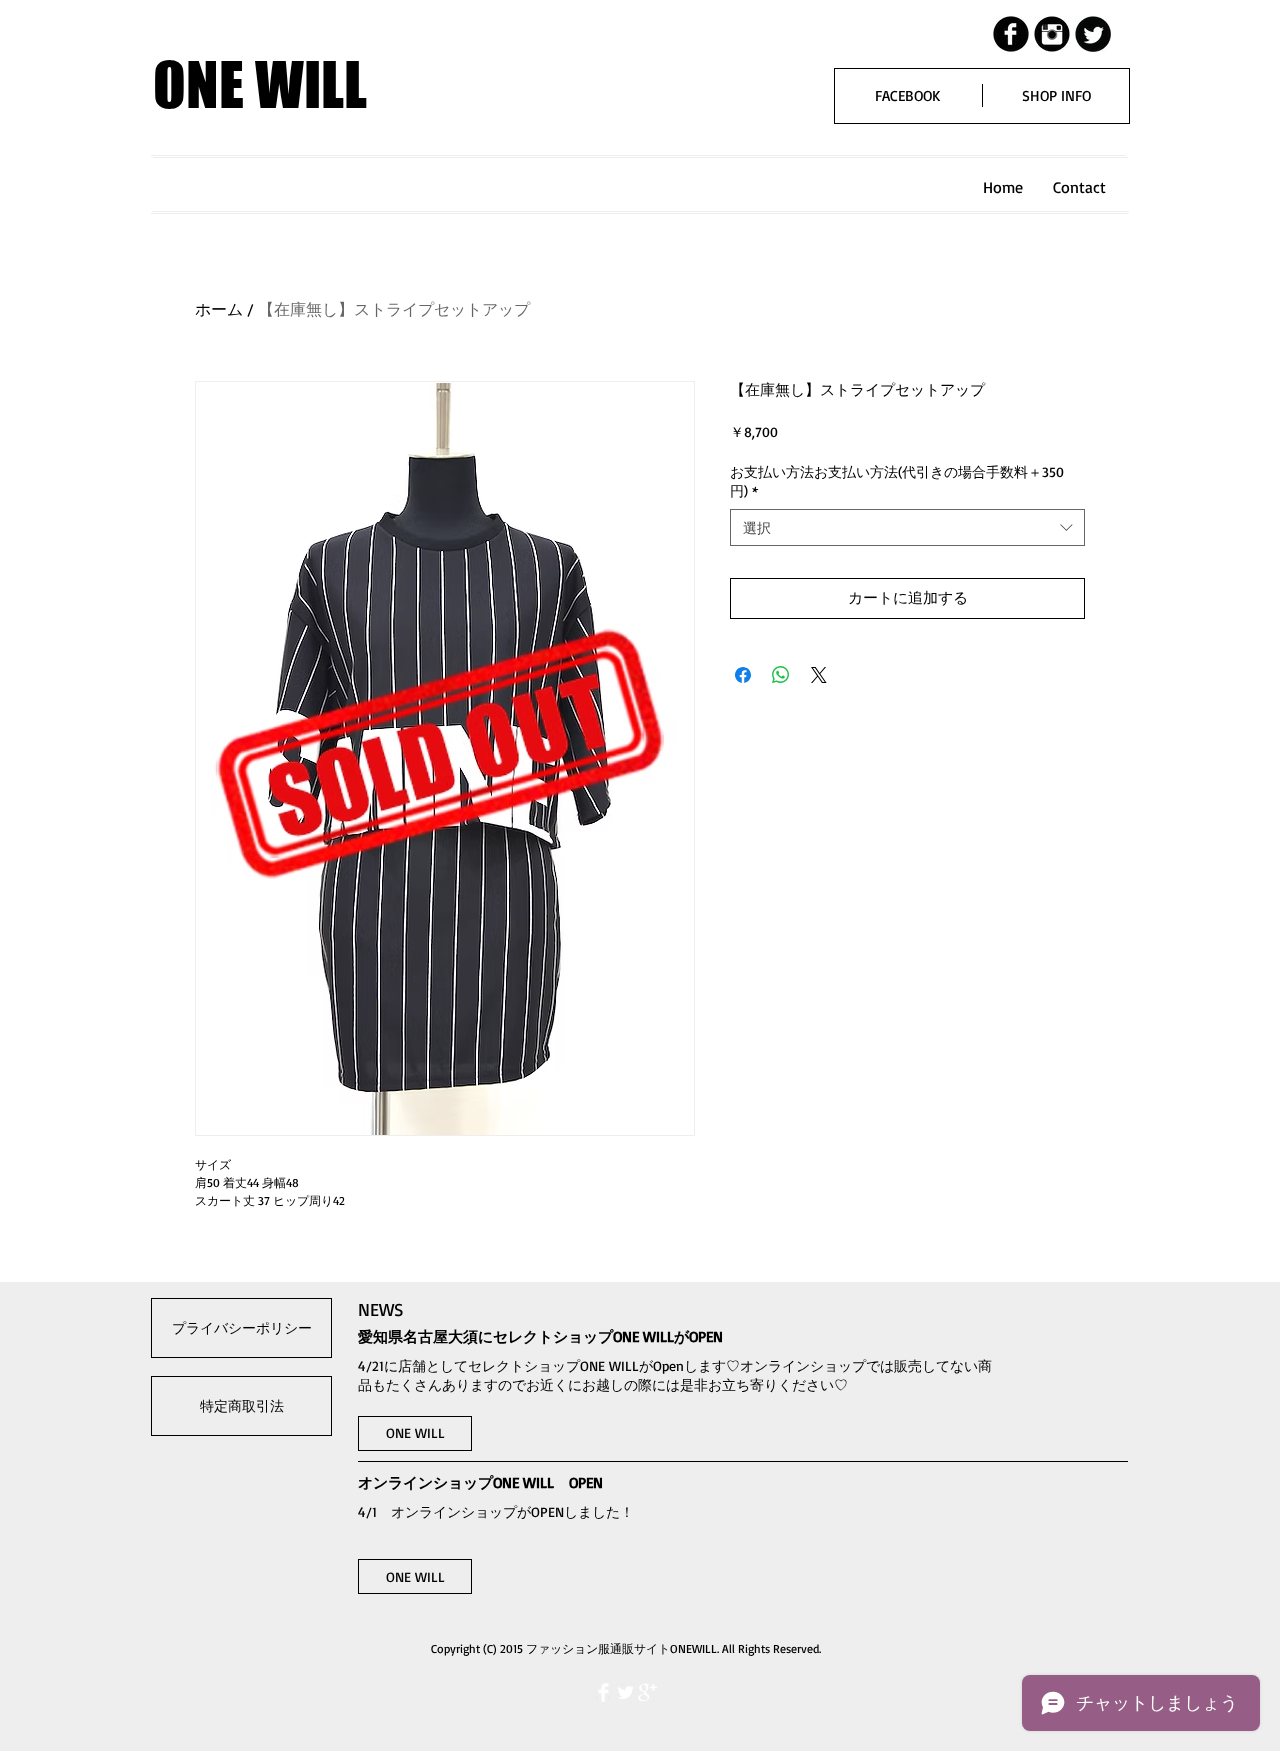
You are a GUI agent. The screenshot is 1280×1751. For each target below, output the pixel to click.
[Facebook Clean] (603, 1692)
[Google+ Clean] (647, 1692)
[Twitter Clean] (625, 1692)
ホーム (219, 309)
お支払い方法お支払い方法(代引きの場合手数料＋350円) (897, 481)
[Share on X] (819, 675)
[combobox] (907, 528)
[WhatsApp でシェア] (781, 675)
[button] (415, 1433)
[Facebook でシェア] (743, 675)
